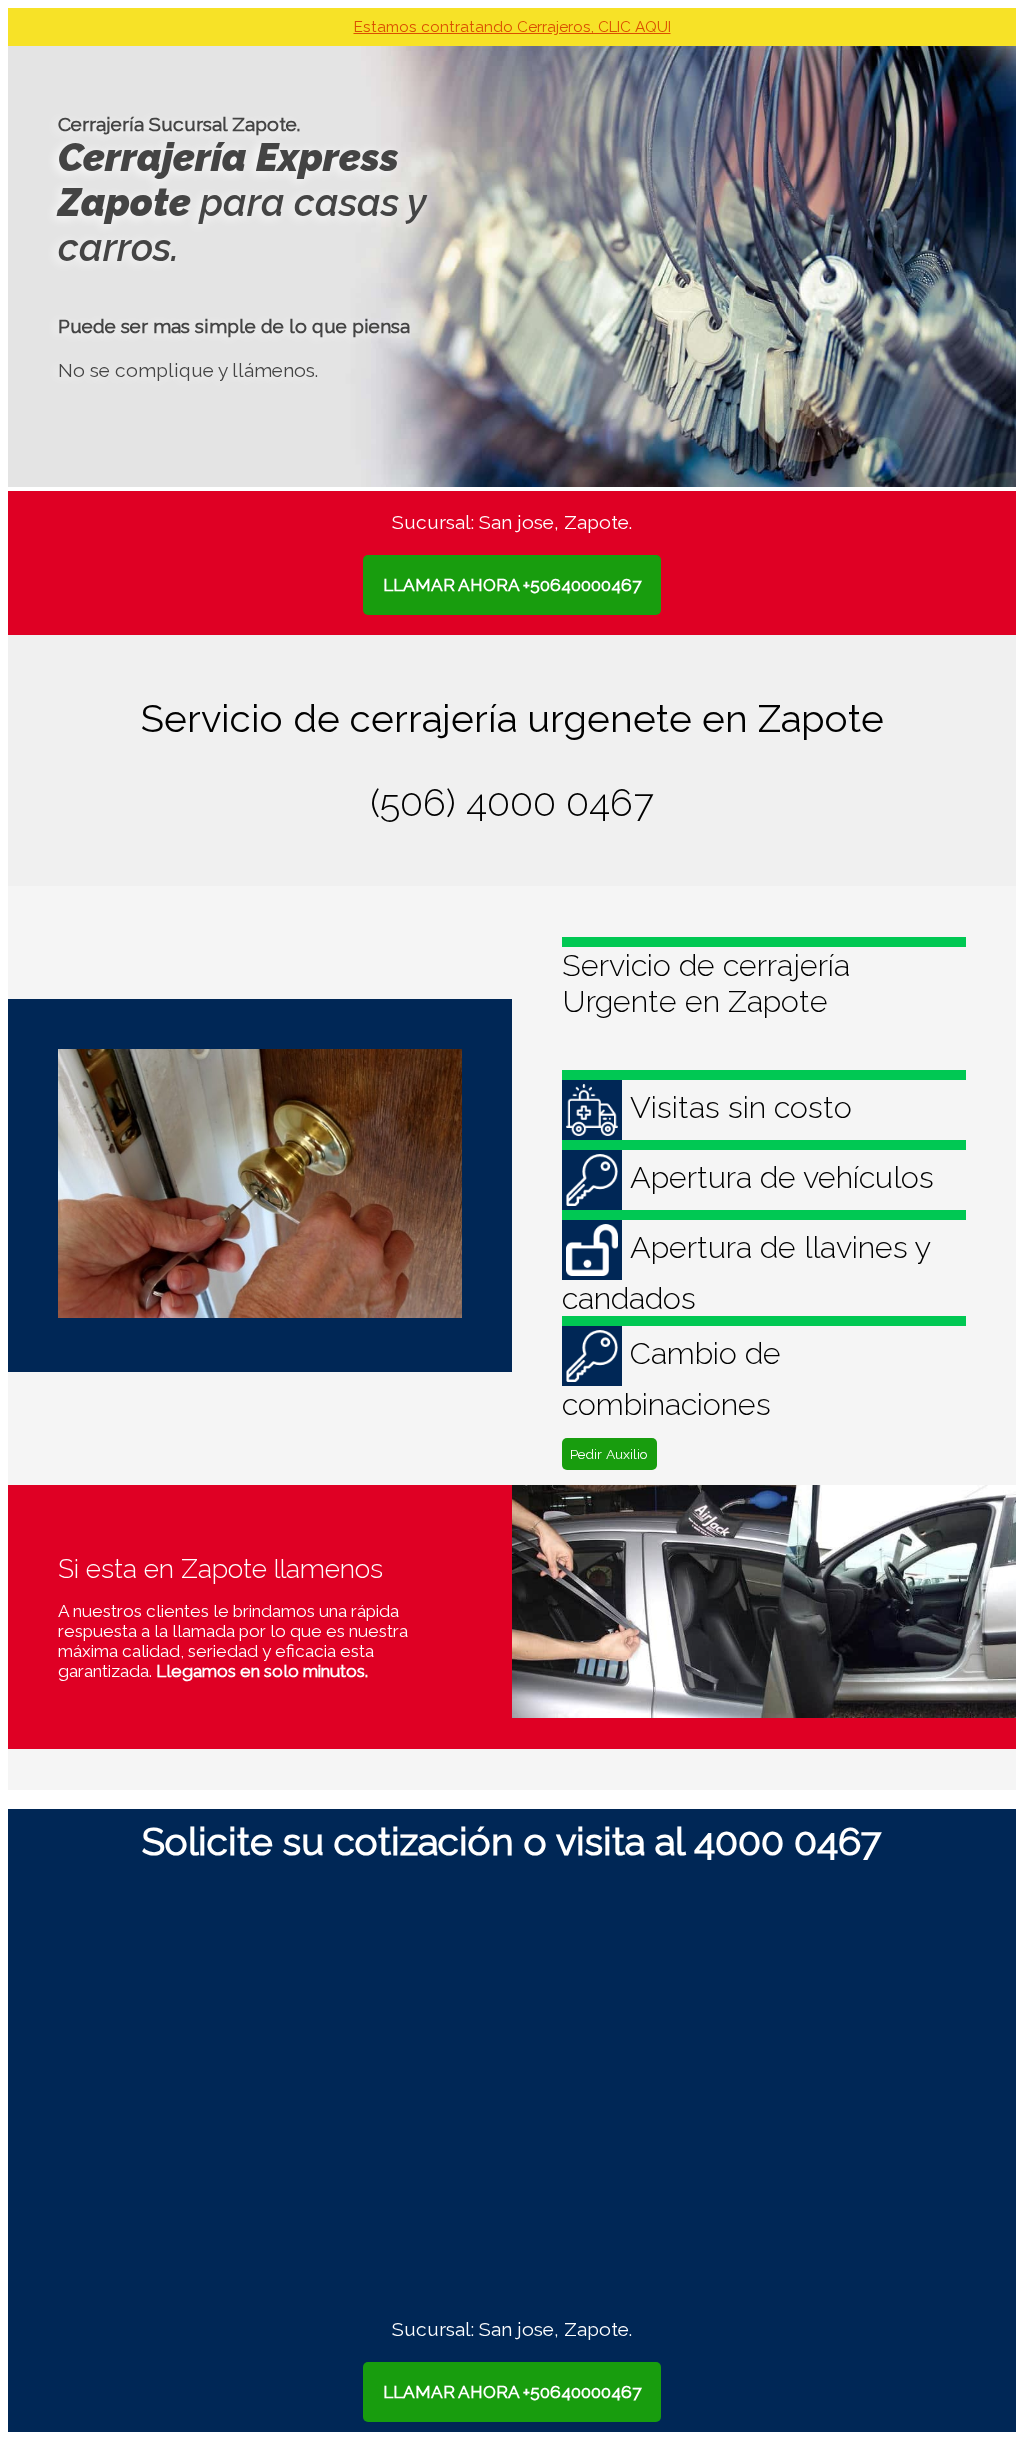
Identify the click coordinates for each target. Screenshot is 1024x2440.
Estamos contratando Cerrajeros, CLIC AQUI (512, 27)
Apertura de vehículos (782, 1177)
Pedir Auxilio (609, 1454)
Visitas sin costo (741, 1107)
